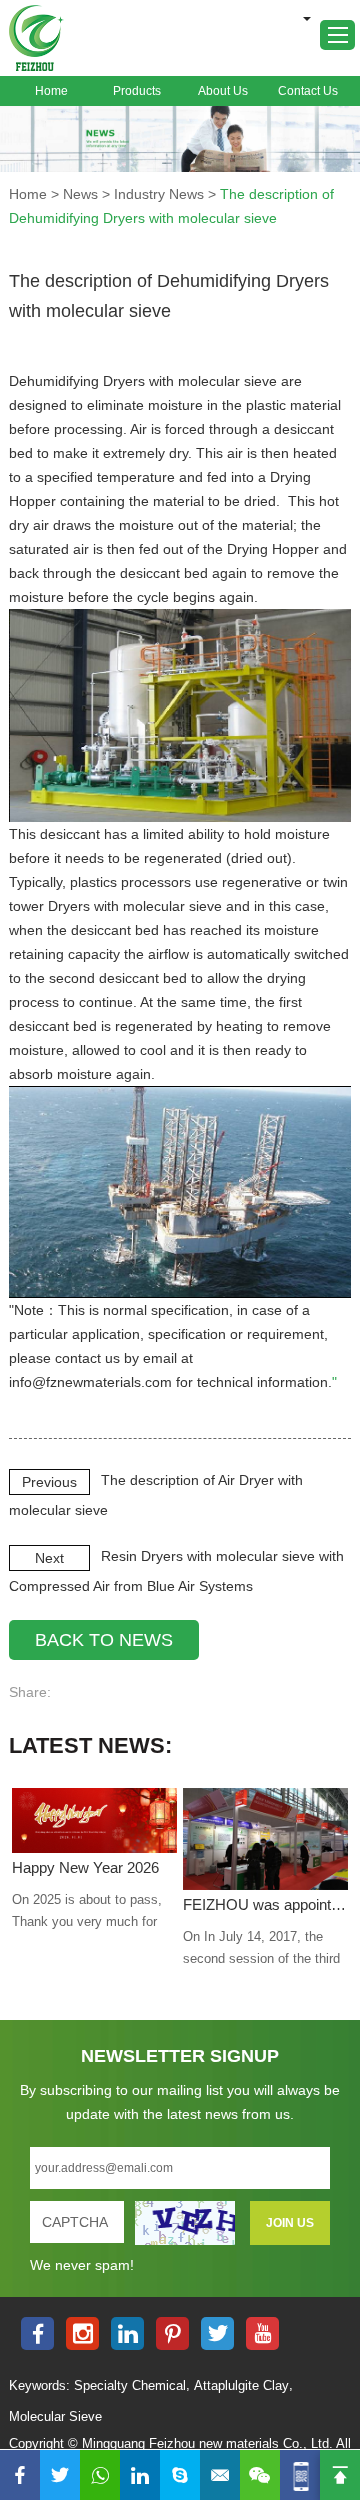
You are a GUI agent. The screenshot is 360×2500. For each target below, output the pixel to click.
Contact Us (308, 91)
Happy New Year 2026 (85, 1867)
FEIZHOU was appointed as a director (265, 1904)
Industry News (159, 194)
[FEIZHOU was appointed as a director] (265, 1839)
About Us (223, 91)
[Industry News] (180, 139)
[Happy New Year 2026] (94, 1820)
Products (137, 91)
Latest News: (90, 1745)
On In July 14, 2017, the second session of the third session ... (261, 1949)
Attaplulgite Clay (241, 2385)
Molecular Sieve (55, 2416)
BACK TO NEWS (104, 1640)
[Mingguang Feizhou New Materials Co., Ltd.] (36, 38)
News (80, 194)
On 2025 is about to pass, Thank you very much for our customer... (87, 1912)
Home (51, 91)
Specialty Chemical (130, 2385)
